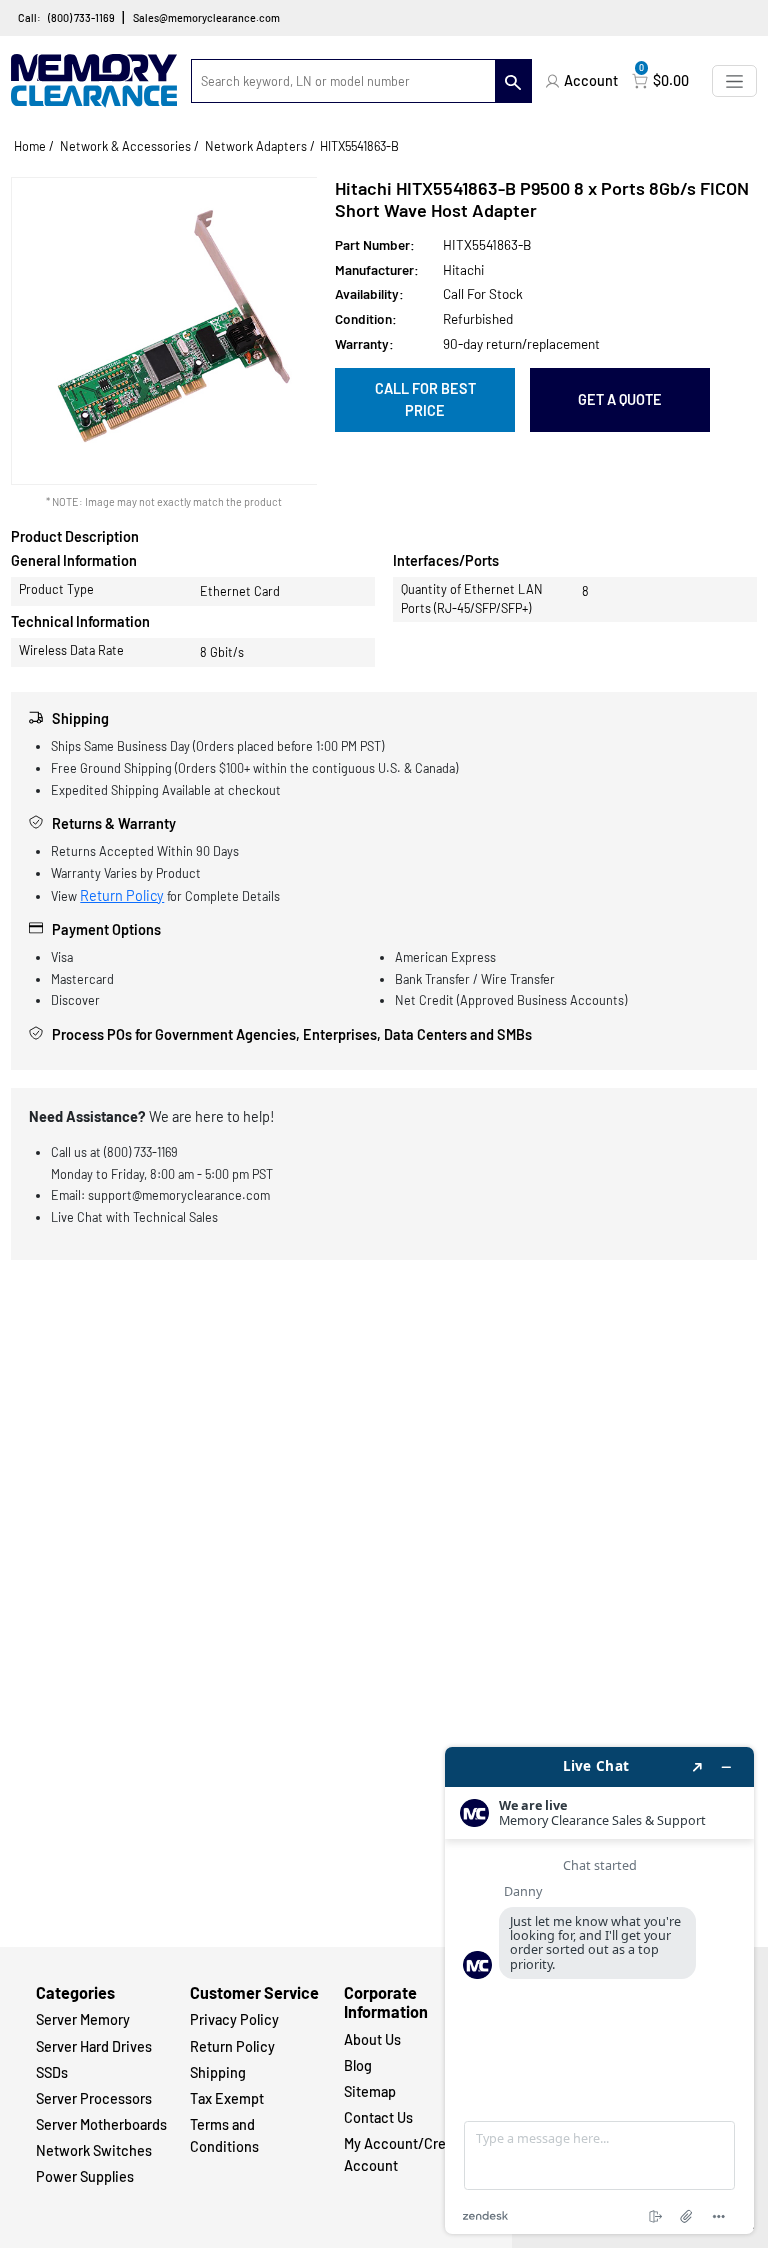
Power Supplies (85, 2176)
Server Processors (94, 2098)
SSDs (52, 2072)
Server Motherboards (101, 2124)
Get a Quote (620, 399)
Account (591, 80)
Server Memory (83, 2019)
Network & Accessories (125, 146)
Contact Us (378, 2117)
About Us (372, 2039)
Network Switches (94, 2150)
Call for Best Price (425, 399)
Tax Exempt (227, 2098)
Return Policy (122, 895)
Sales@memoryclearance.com (206, 17)
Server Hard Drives (94, 2046)
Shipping (218, 2072)
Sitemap (370, 2091)
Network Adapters (256, 146)
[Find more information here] (599, 1990)
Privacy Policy (234, 2019)
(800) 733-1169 (81, 17)
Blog (358, 2065)
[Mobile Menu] (734, 80)
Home (30, 146)
